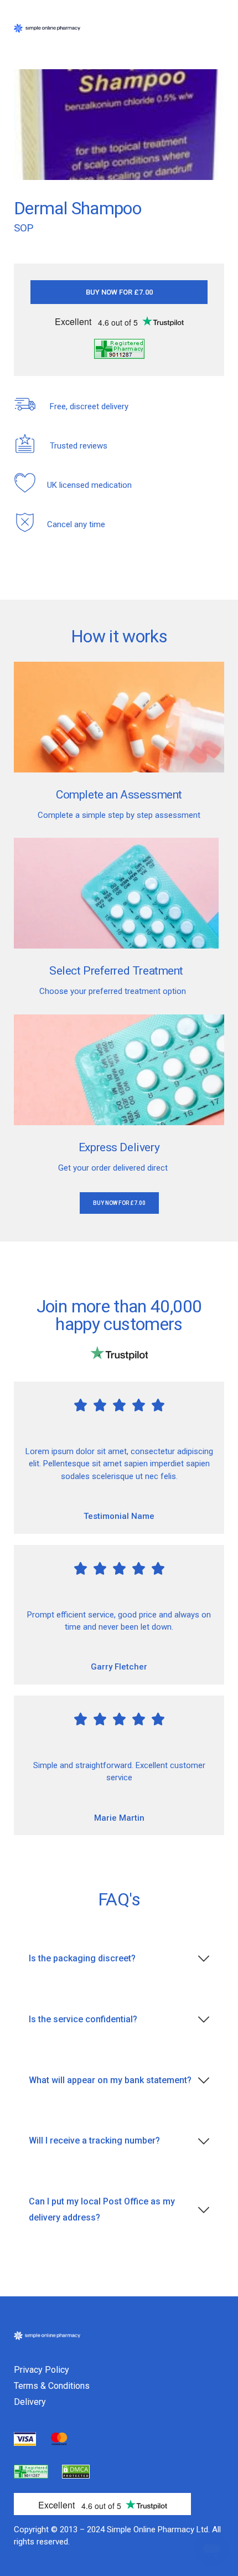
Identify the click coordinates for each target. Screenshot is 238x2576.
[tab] (119, 1959)
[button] (119, 292)
